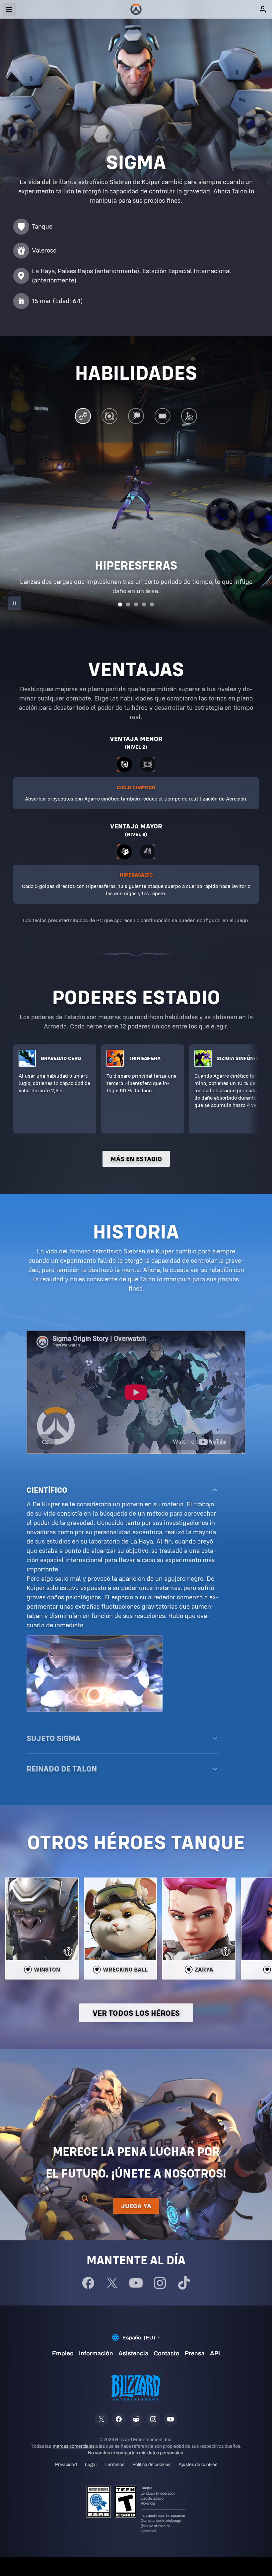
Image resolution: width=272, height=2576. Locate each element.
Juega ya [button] (136, 2206)
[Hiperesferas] (83, 418)
